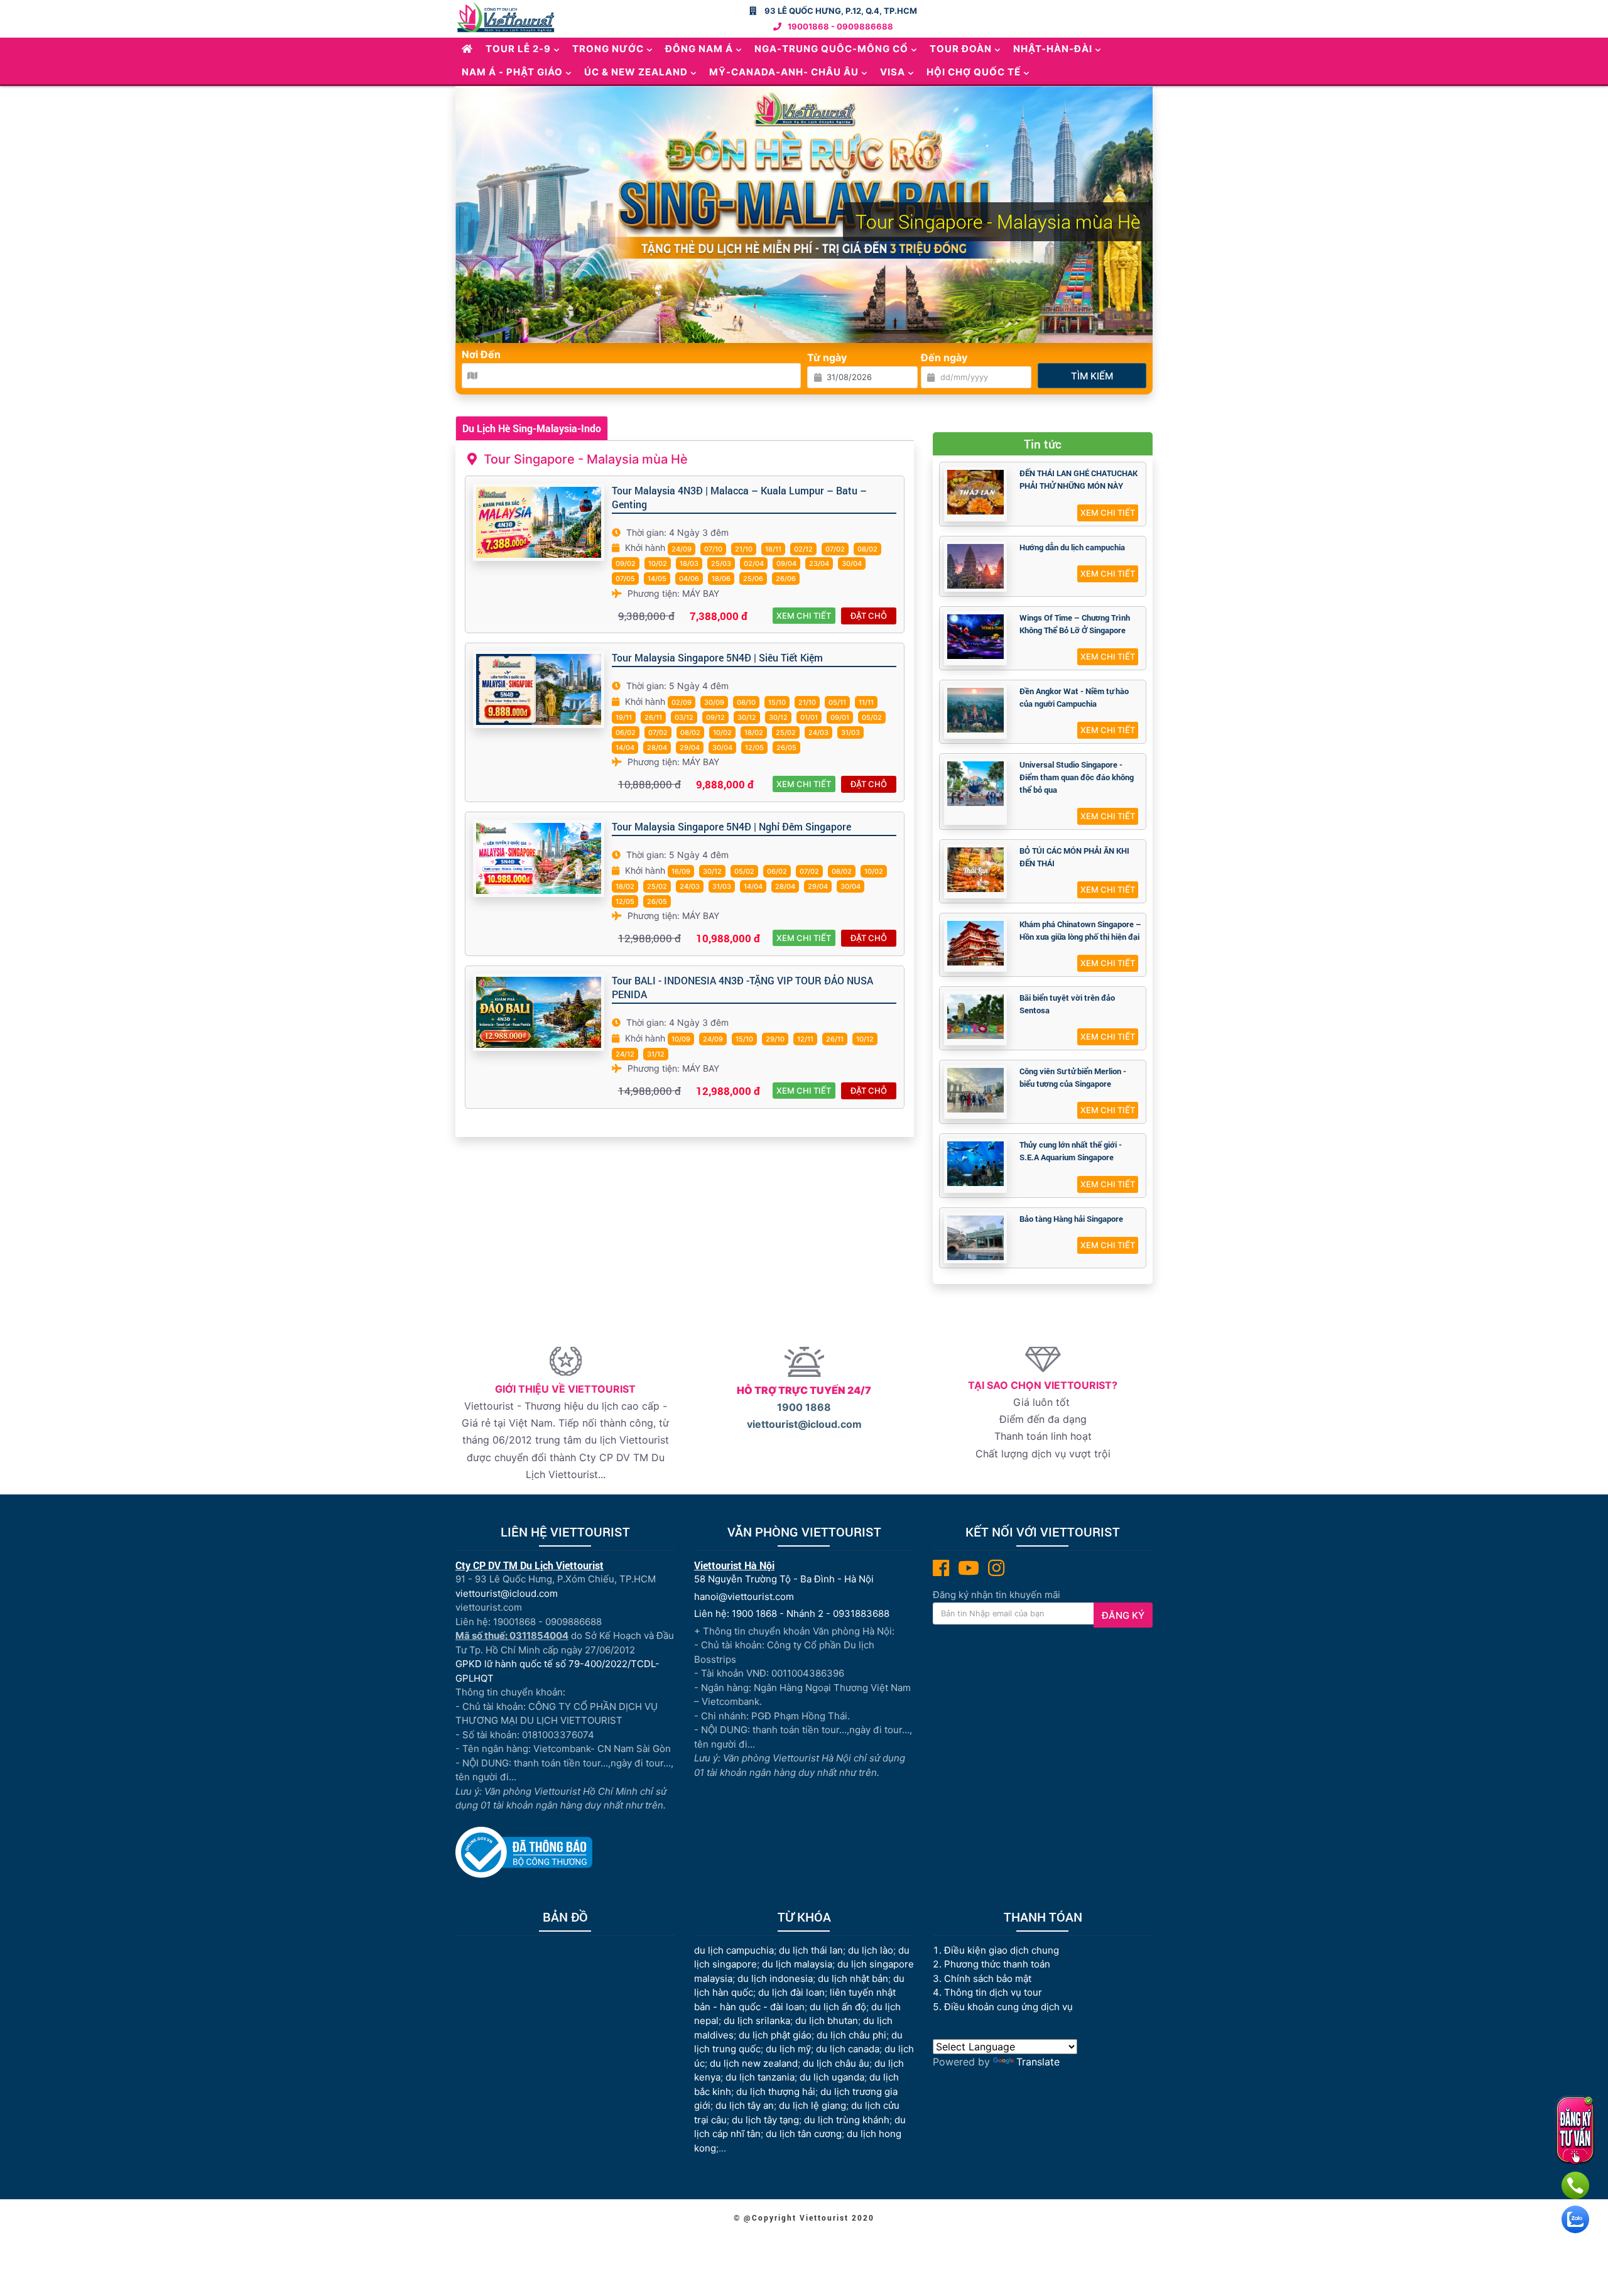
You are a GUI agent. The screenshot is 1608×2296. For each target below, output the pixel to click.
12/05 (754, 748)
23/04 (819, 563)
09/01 (840, 717)
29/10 (775, 1039)
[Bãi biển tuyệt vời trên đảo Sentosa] (975, 1017)
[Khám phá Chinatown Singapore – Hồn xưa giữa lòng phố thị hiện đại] (975, 943)
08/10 (746, 702)
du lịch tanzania (760, 2077)
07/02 (835, 549)
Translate (1038, 2062)
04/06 (689, 579)
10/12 (865, 1039)
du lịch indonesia (775, 1978)
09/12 (715, 717)
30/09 (714, 702)
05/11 (837, 702)
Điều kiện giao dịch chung (1002, 1950)
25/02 (786, 732)
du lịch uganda (832, 2077)
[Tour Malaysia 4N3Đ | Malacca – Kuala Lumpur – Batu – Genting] (539, 522)
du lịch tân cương (804, 2134)
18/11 (773, 549)
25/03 (721, 563)
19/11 (624, 717)
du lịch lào (871, 1950)
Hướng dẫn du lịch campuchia (1072, 547)
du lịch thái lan (811, 1950)
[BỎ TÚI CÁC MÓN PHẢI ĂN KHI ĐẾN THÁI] (975, 870)
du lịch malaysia (797, 1964)
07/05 (625, 579)
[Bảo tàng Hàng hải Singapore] (975, 1238)
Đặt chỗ (869, 616)
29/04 (690, 748)
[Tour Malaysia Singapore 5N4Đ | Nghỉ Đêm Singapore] (539, 858)
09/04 (786, 563)
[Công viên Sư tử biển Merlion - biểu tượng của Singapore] (975, 1090)
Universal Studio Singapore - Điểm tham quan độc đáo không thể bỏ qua (1077, 777)
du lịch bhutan (827, 2021)
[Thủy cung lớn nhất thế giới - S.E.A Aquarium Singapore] (975, 1164)
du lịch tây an (745, 2105)
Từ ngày (827, 357)
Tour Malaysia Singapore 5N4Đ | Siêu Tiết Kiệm (717, 657)
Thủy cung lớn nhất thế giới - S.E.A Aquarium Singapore (1071, 1151)
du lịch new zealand (754, 2063)
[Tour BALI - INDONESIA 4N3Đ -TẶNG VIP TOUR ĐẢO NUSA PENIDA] (539, 1012)
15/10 (777, 702)
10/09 (681, 1039)
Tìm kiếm (1092, 376)
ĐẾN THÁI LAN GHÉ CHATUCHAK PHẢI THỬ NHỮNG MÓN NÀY (1078, 479)
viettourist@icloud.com (804, 1424)
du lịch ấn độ (838, 2007)
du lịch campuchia (734, 1950)
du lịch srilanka (757, 2021)
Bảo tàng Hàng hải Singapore (1071, 1219)
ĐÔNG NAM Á (699, 49)
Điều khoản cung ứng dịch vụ (1008, 2007)
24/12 (625, 1054)
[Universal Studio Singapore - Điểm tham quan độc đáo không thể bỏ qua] (975, 784)
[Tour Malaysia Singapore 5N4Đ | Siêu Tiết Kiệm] (539, 689)
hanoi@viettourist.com (744, 1597)
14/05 (657, 579)
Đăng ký (1123, 1615)
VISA (893, 72)
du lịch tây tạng (765, 2120)
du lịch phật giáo (775, 2035)
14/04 (625, 748)
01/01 (809, 717)
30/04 (852, 563)
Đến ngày (944, 357)
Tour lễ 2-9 (518, 49)
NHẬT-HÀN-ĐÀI (1053, 49)
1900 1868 (804, 1407)
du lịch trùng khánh (847, 2120)
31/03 (850, 732)
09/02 (626, 563)
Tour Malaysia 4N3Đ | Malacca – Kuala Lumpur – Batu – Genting (739, 497)
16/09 (681, 871)
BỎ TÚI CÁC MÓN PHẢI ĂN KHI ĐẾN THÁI (1074, 857)
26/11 (653, 717)
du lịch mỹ (788, 2049)
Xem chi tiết (804, 616)
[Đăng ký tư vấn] (1575, 2130)
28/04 (657, 748)
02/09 (682, 702)
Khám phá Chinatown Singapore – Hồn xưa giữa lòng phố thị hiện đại (1080, 930)
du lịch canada (848, 2049)
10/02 (658, 563)
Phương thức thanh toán (997, 1964)
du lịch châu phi (851, 2035)
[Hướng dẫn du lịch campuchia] (975, 566)
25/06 (753, 579)
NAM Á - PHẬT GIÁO (512, 72)
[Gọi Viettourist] (1575, 2185)
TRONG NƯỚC (608, 49)
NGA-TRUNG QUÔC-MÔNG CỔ (831, 49)
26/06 (786, 579)
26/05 (786, 748)
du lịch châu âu (836, 2063)
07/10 (713, 549)
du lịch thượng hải (776, 2092)
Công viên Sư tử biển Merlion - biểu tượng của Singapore (1073, 1077)
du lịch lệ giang (812, 2105)
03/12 (684, 717)
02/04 (754, 563)
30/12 (747, 717)
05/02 (872, 717)
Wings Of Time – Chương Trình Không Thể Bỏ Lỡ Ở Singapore (1075, 624)
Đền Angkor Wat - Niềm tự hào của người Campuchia (1074, 697)
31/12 (656, 1054)
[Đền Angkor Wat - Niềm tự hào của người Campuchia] (975, 710)
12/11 (805, 1039)
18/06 (721, 579)
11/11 (866, 702)
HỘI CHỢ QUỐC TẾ (974, 72)
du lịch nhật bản (853, 1978)
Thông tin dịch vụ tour (993, 1992)
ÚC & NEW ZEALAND (636, 72)
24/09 (682, 549)
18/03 (689, 563)
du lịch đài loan (791, 1992)
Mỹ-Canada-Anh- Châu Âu (784, 72)
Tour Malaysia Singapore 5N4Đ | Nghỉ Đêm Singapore (731, 826)
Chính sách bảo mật (989, 1978)
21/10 (744, 549)
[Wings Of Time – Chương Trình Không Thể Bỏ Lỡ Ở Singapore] (975, 637)
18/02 (754, 732)
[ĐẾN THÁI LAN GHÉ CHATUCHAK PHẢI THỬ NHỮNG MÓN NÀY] (975, 492)
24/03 (818, 732)
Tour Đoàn (961, 49)
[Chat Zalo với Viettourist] (1575, 2219)
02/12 (803, 549)
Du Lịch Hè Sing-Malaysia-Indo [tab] (532, 428)
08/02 (867, 549)
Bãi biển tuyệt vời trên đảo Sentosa (1067, 1004)
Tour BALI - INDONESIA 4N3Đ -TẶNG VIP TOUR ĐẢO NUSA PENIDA (742, 987)
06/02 (626, 732)
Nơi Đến (481, 354)
